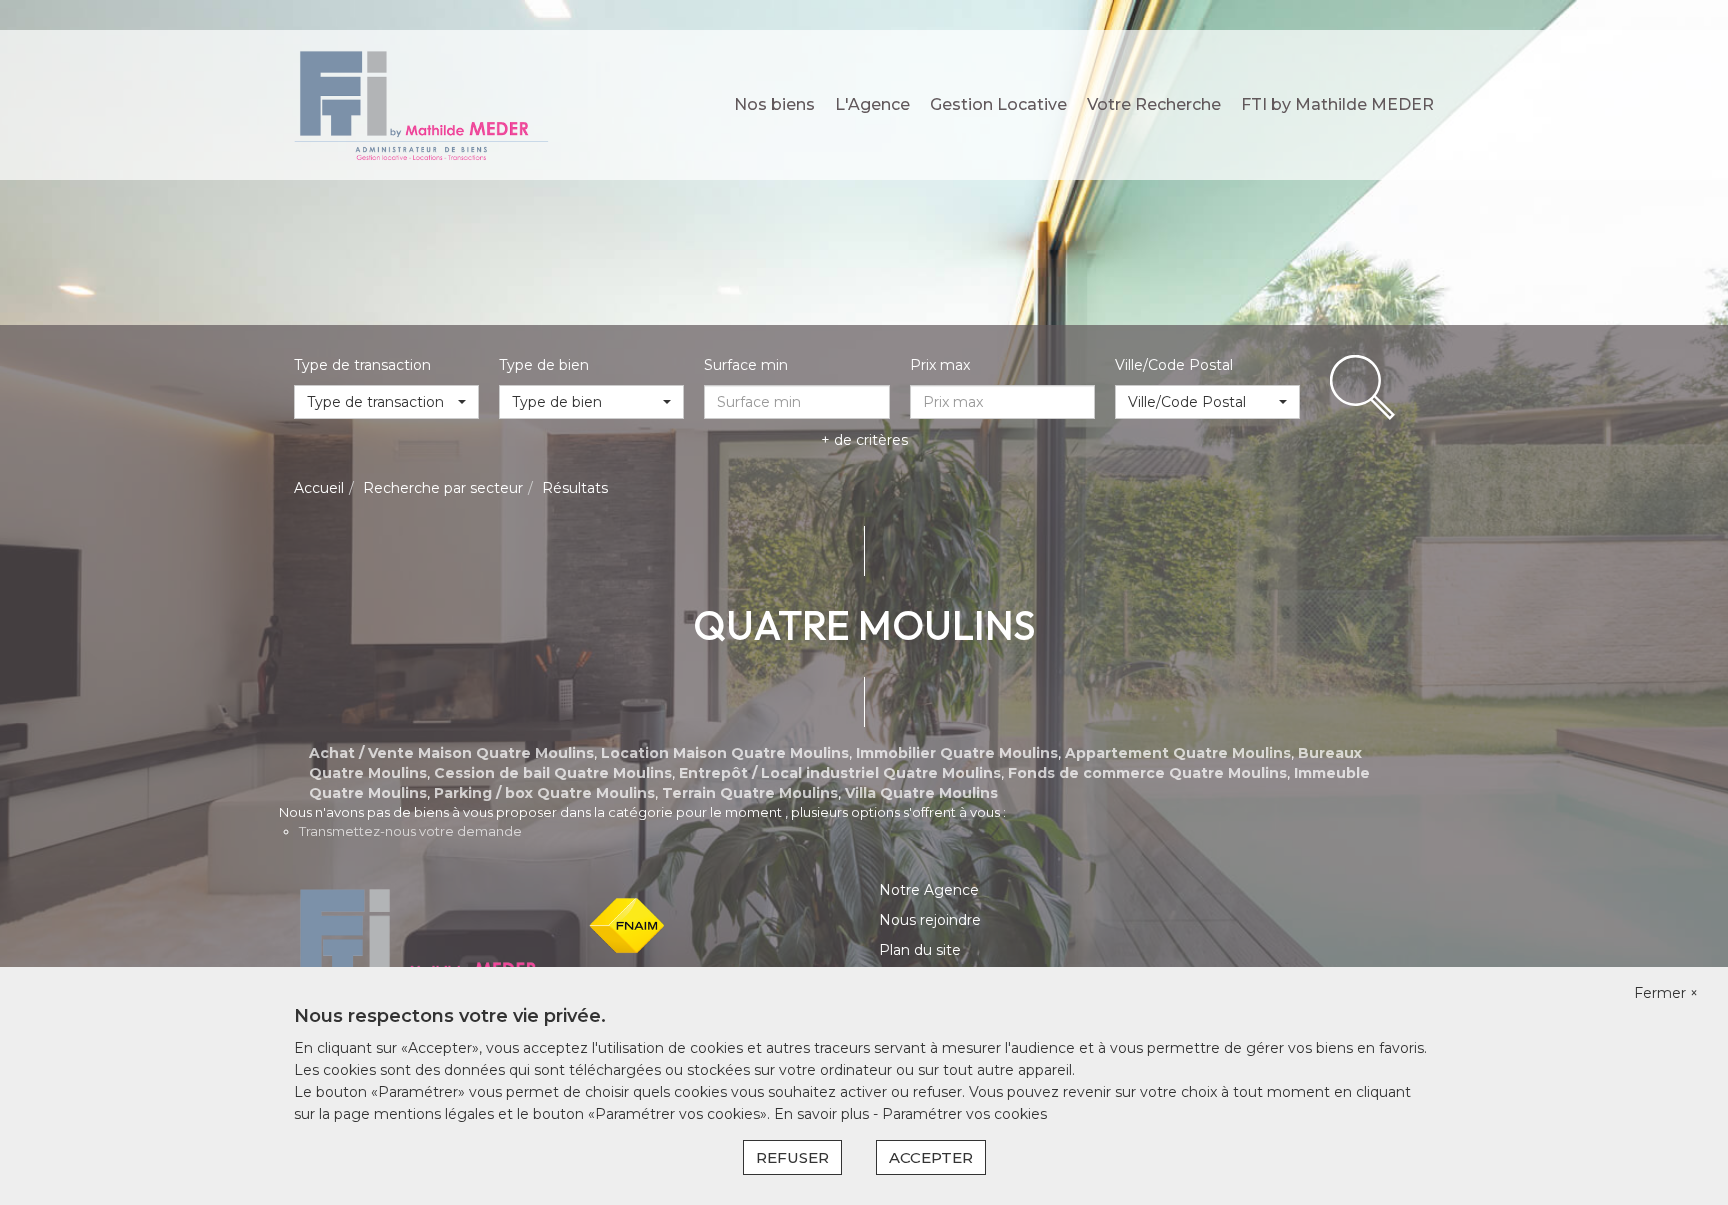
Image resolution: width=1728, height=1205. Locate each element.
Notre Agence (929, 890)
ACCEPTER (931, 1157)
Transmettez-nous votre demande (410, 831)
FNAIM (627, 925)
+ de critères (864, 440)
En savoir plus (823, 1114)
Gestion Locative (998, 104)
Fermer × (1666, 993)
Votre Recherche (1154, 104)
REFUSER (792, 1157)
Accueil (319, 488)
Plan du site (920, 950)
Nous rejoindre (930, 920)
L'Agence (872, 104)
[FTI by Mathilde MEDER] (421, 104)
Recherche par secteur (443, 488)
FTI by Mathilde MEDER (1337, 104)
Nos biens (774, 104)
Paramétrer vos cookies (964, 1114)
